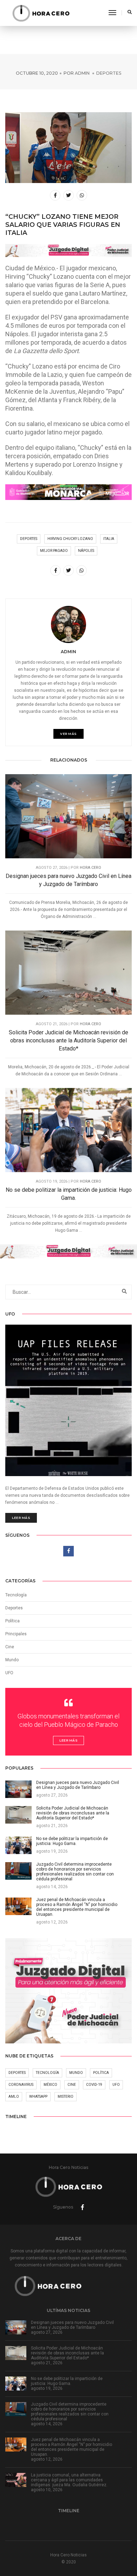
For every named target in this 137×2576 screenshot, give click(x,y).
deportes (29, 539)
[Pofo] (41, 13)
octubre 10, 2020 (37, 73)
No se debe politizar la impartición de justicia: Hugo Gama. (69, 1194)
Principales (16, 1634)
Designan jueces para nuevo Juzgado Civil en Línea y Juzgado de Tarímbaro (68, 880)
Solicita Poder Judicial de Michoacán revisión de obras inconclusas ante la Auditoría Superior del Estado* (68, 1040)
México (50, 2085)
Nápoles (86, 551)
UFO (9, 1673)
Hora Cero (90, 868)
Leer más (21, 1518)
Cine (10, 1647)
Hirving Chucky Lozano (70, 539)
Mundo (76, 2073)
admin (82, 73)
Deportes (109, 73)
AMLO (14, 2097)
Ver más (68, 734)
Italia (109, 539)
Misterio (66, 2097)
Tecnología (16, 1595)
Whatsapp (38, 2097)
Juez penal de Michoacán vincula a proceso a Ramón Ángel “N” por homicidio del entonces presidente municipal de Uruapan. (71, 2447)
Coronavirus (21, 2085)
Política (12, 1621)
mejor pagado (54, 551)
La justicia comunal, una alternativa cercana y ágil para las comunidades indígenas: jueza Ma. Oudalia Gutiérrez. (69, 2480)
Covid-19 (94, 2085)
